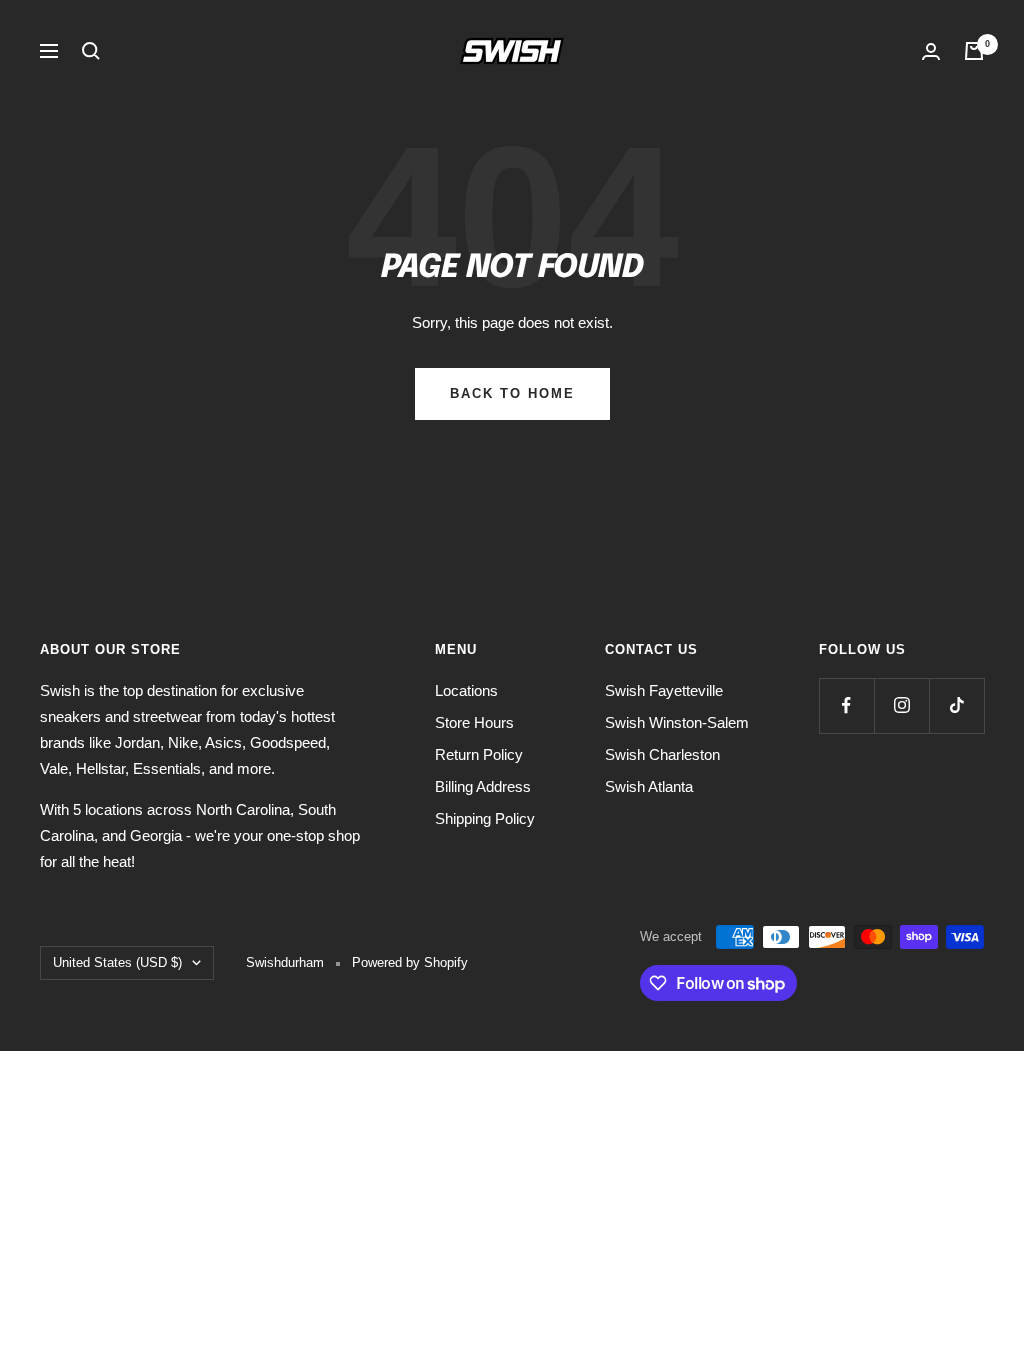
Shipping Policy (485, 818)
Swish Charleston (662, 754)
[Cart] (974, 51)
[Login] (931, 51)
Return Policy (479, 754)
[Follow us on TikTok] (956, 705)
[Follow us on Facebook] (846, 705)
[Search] (91, 51)
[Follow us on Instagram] (901, 705)
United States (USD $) (117, 962)
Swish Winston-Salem (677, 722)
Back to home (512, 393)
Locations (466, 690)
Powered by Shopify (410, 962)
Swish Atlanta (649, 786)
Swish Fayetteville (664, 690)
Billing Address (483, 786)
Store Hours (474, 722)
